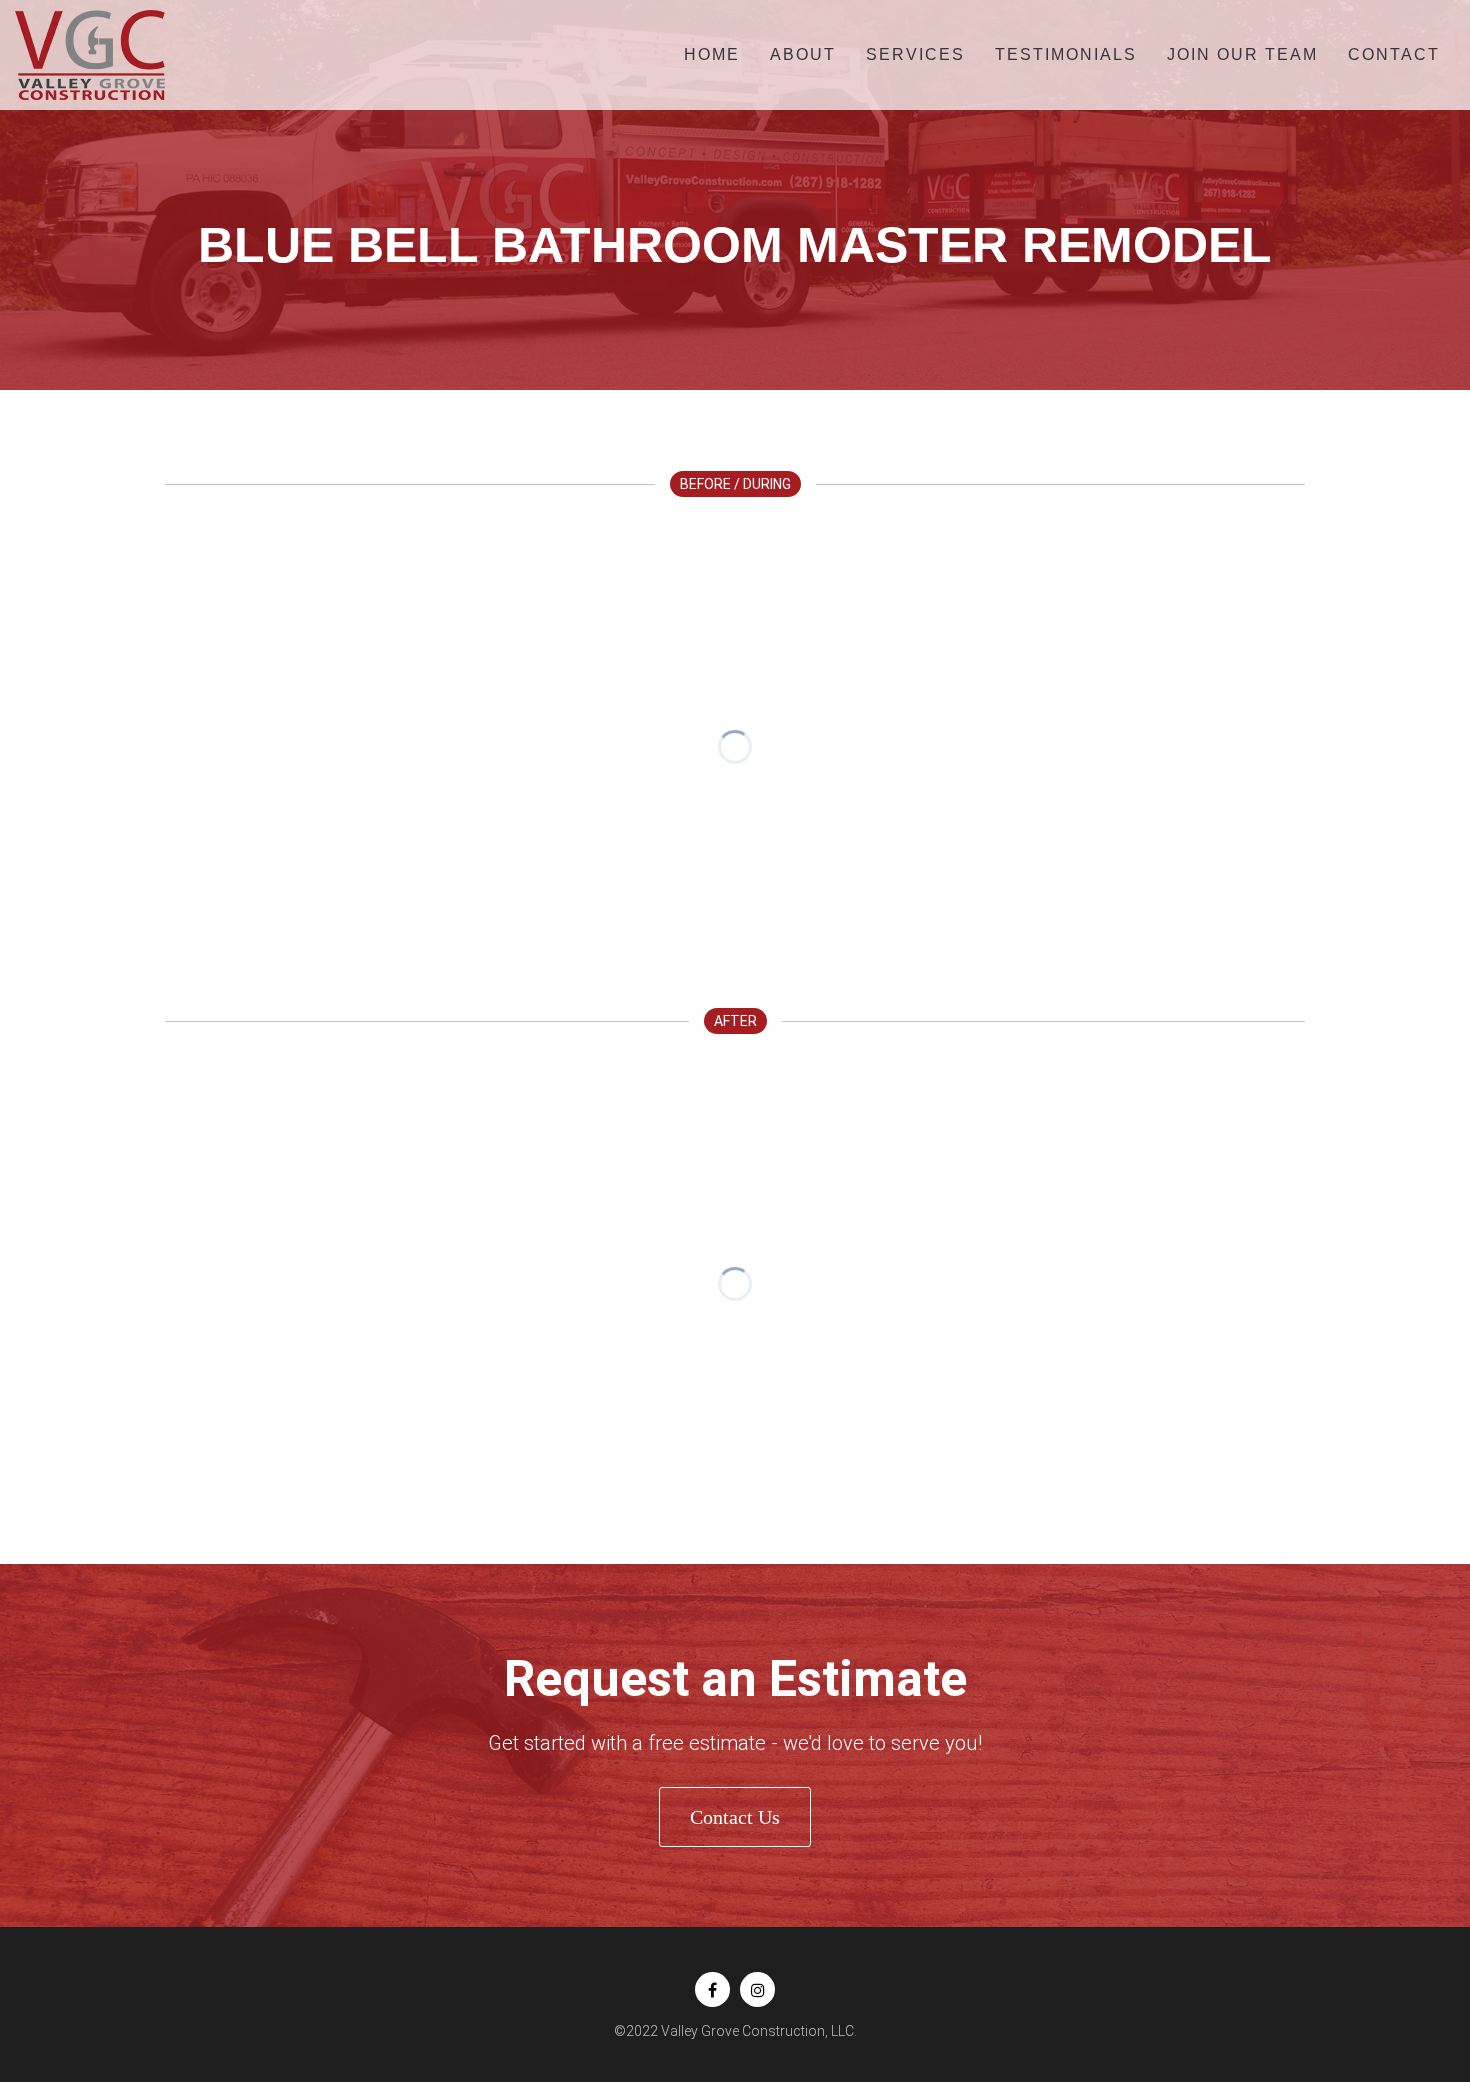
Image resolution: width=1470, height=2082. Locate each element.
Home (712, 54)
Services (915, 54)
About (803, 54)
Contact (1394, 54)
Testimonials (1066, 54)
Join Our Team (1242, 54)
